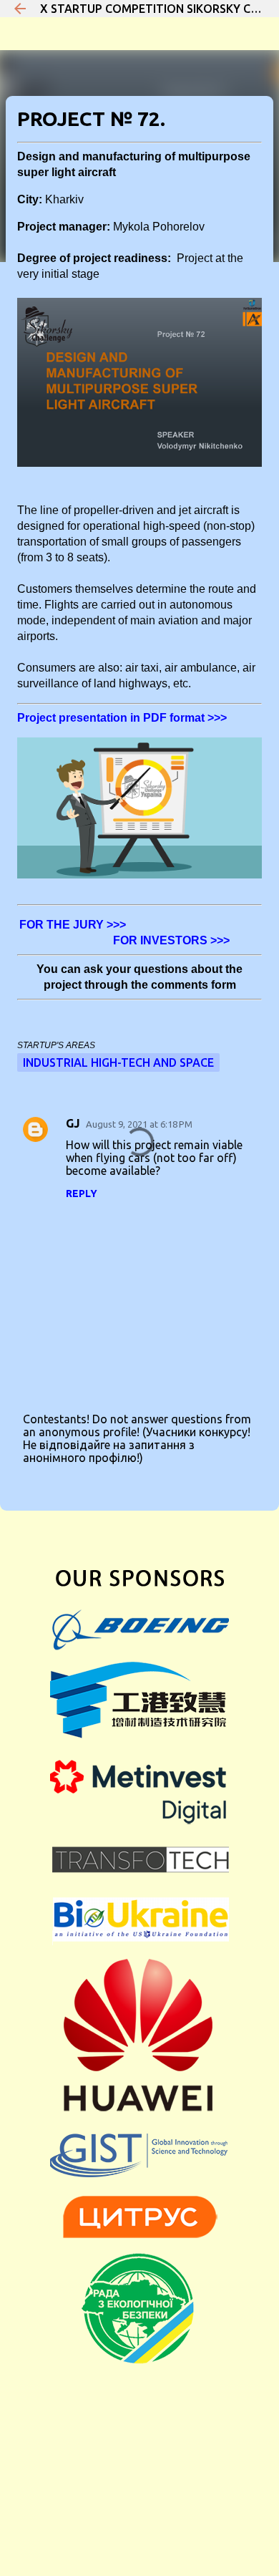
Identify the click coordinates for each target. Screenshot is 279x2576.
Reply (82, 1193)
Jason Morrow (174, 2527)
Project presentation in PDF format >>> (122, 718)
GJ (73, 1123)
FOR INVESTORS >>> (171, 940)
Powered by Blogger (148, 2497)
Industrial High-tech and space (118, 1062)
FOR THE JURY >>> (74, 925)
